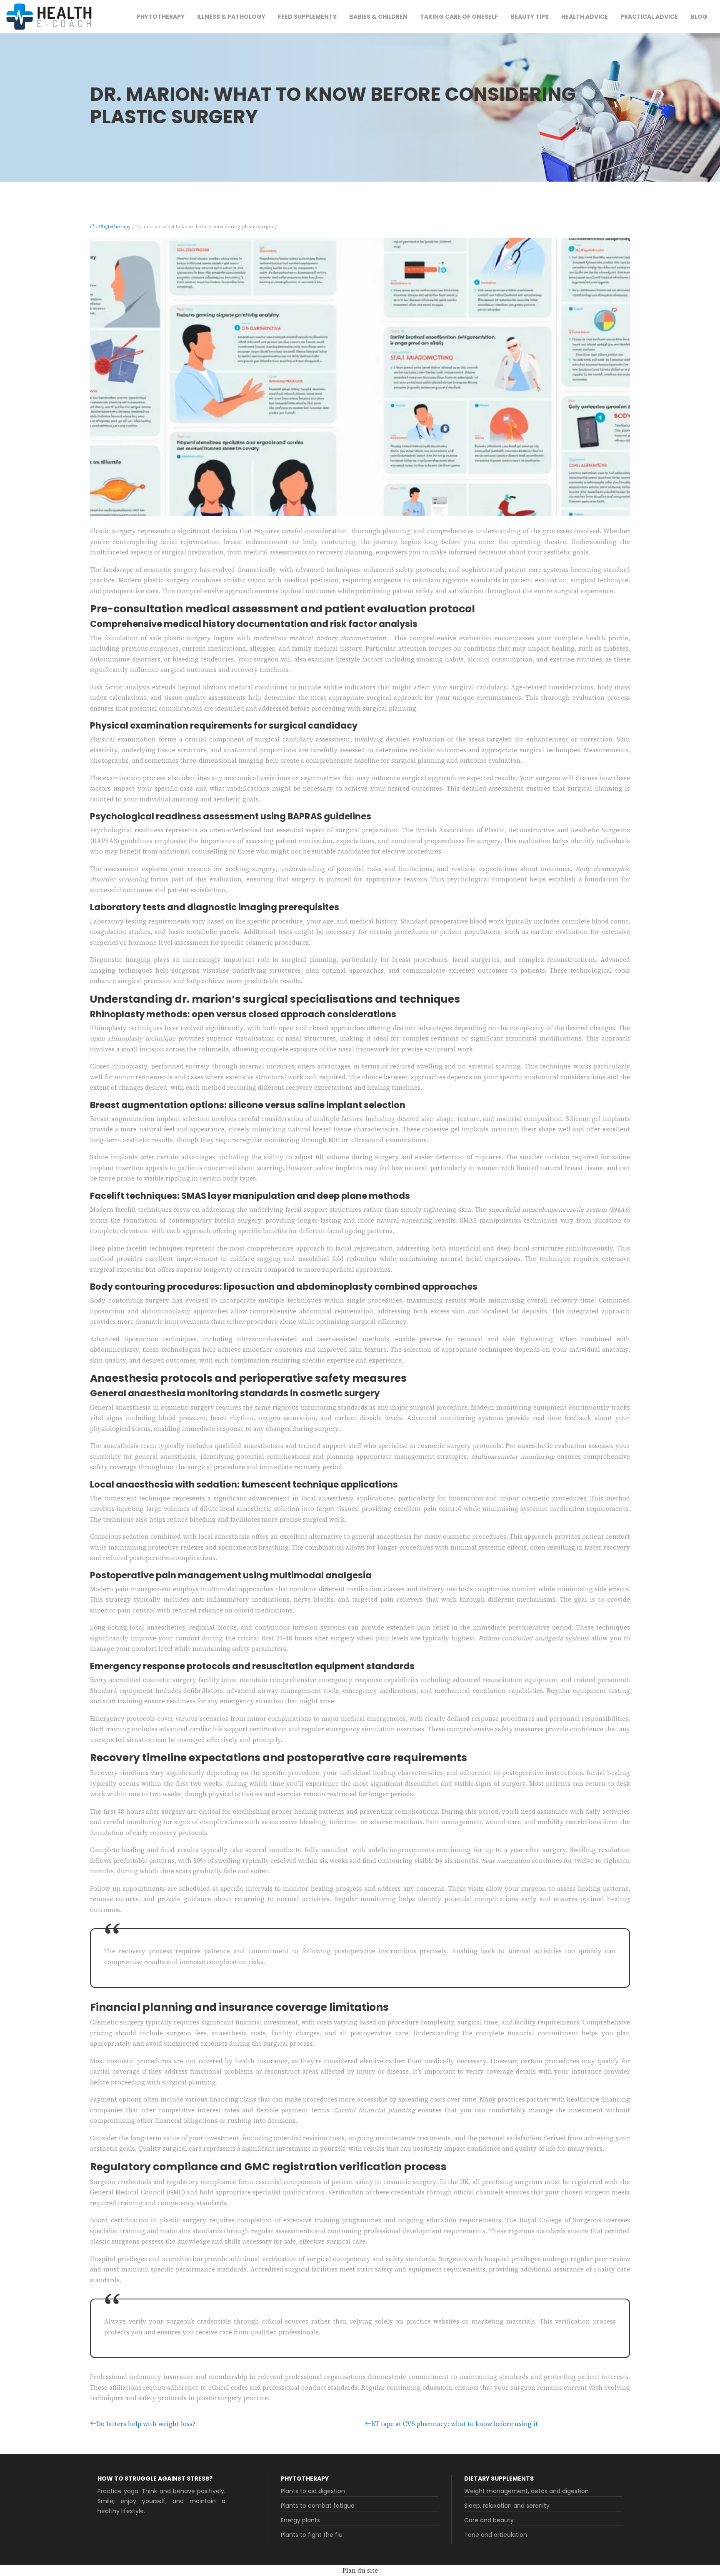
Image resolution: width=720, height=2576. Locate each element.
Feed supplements (307, 17)
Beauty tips (530, 17)
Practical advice (649, 17)
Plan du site (360, 2570)
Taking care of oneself (459, 17)
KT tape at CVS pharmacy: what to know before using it (455, 2424)
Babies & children (378, 17)
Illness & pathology (231, 17)
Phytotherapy (161, 17)
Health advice (585, 17)
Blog (699, 17)
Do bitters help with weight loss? (146, 2424)
